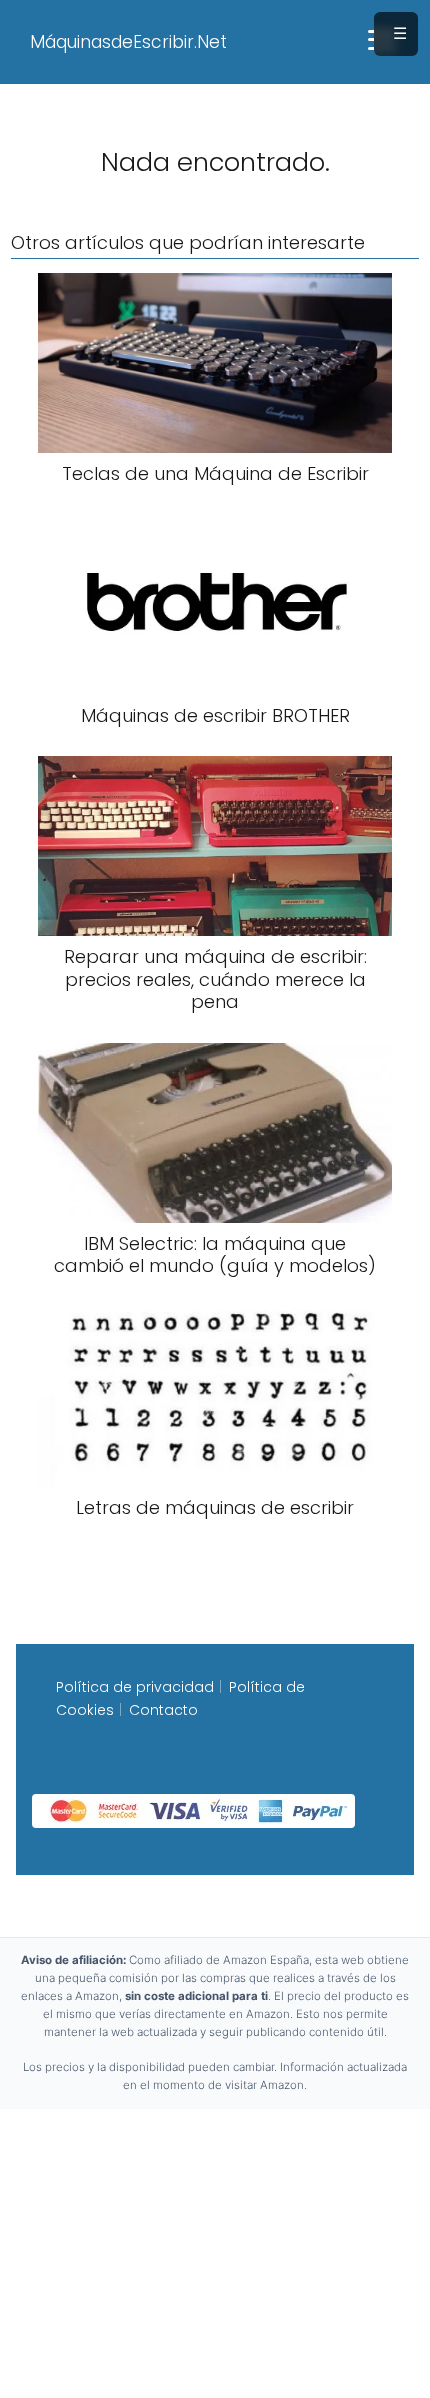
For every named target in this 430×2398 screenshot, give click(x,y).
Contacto (163, 1710)
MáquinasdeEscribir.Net (128, 42)
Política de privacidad (135, 1687)
